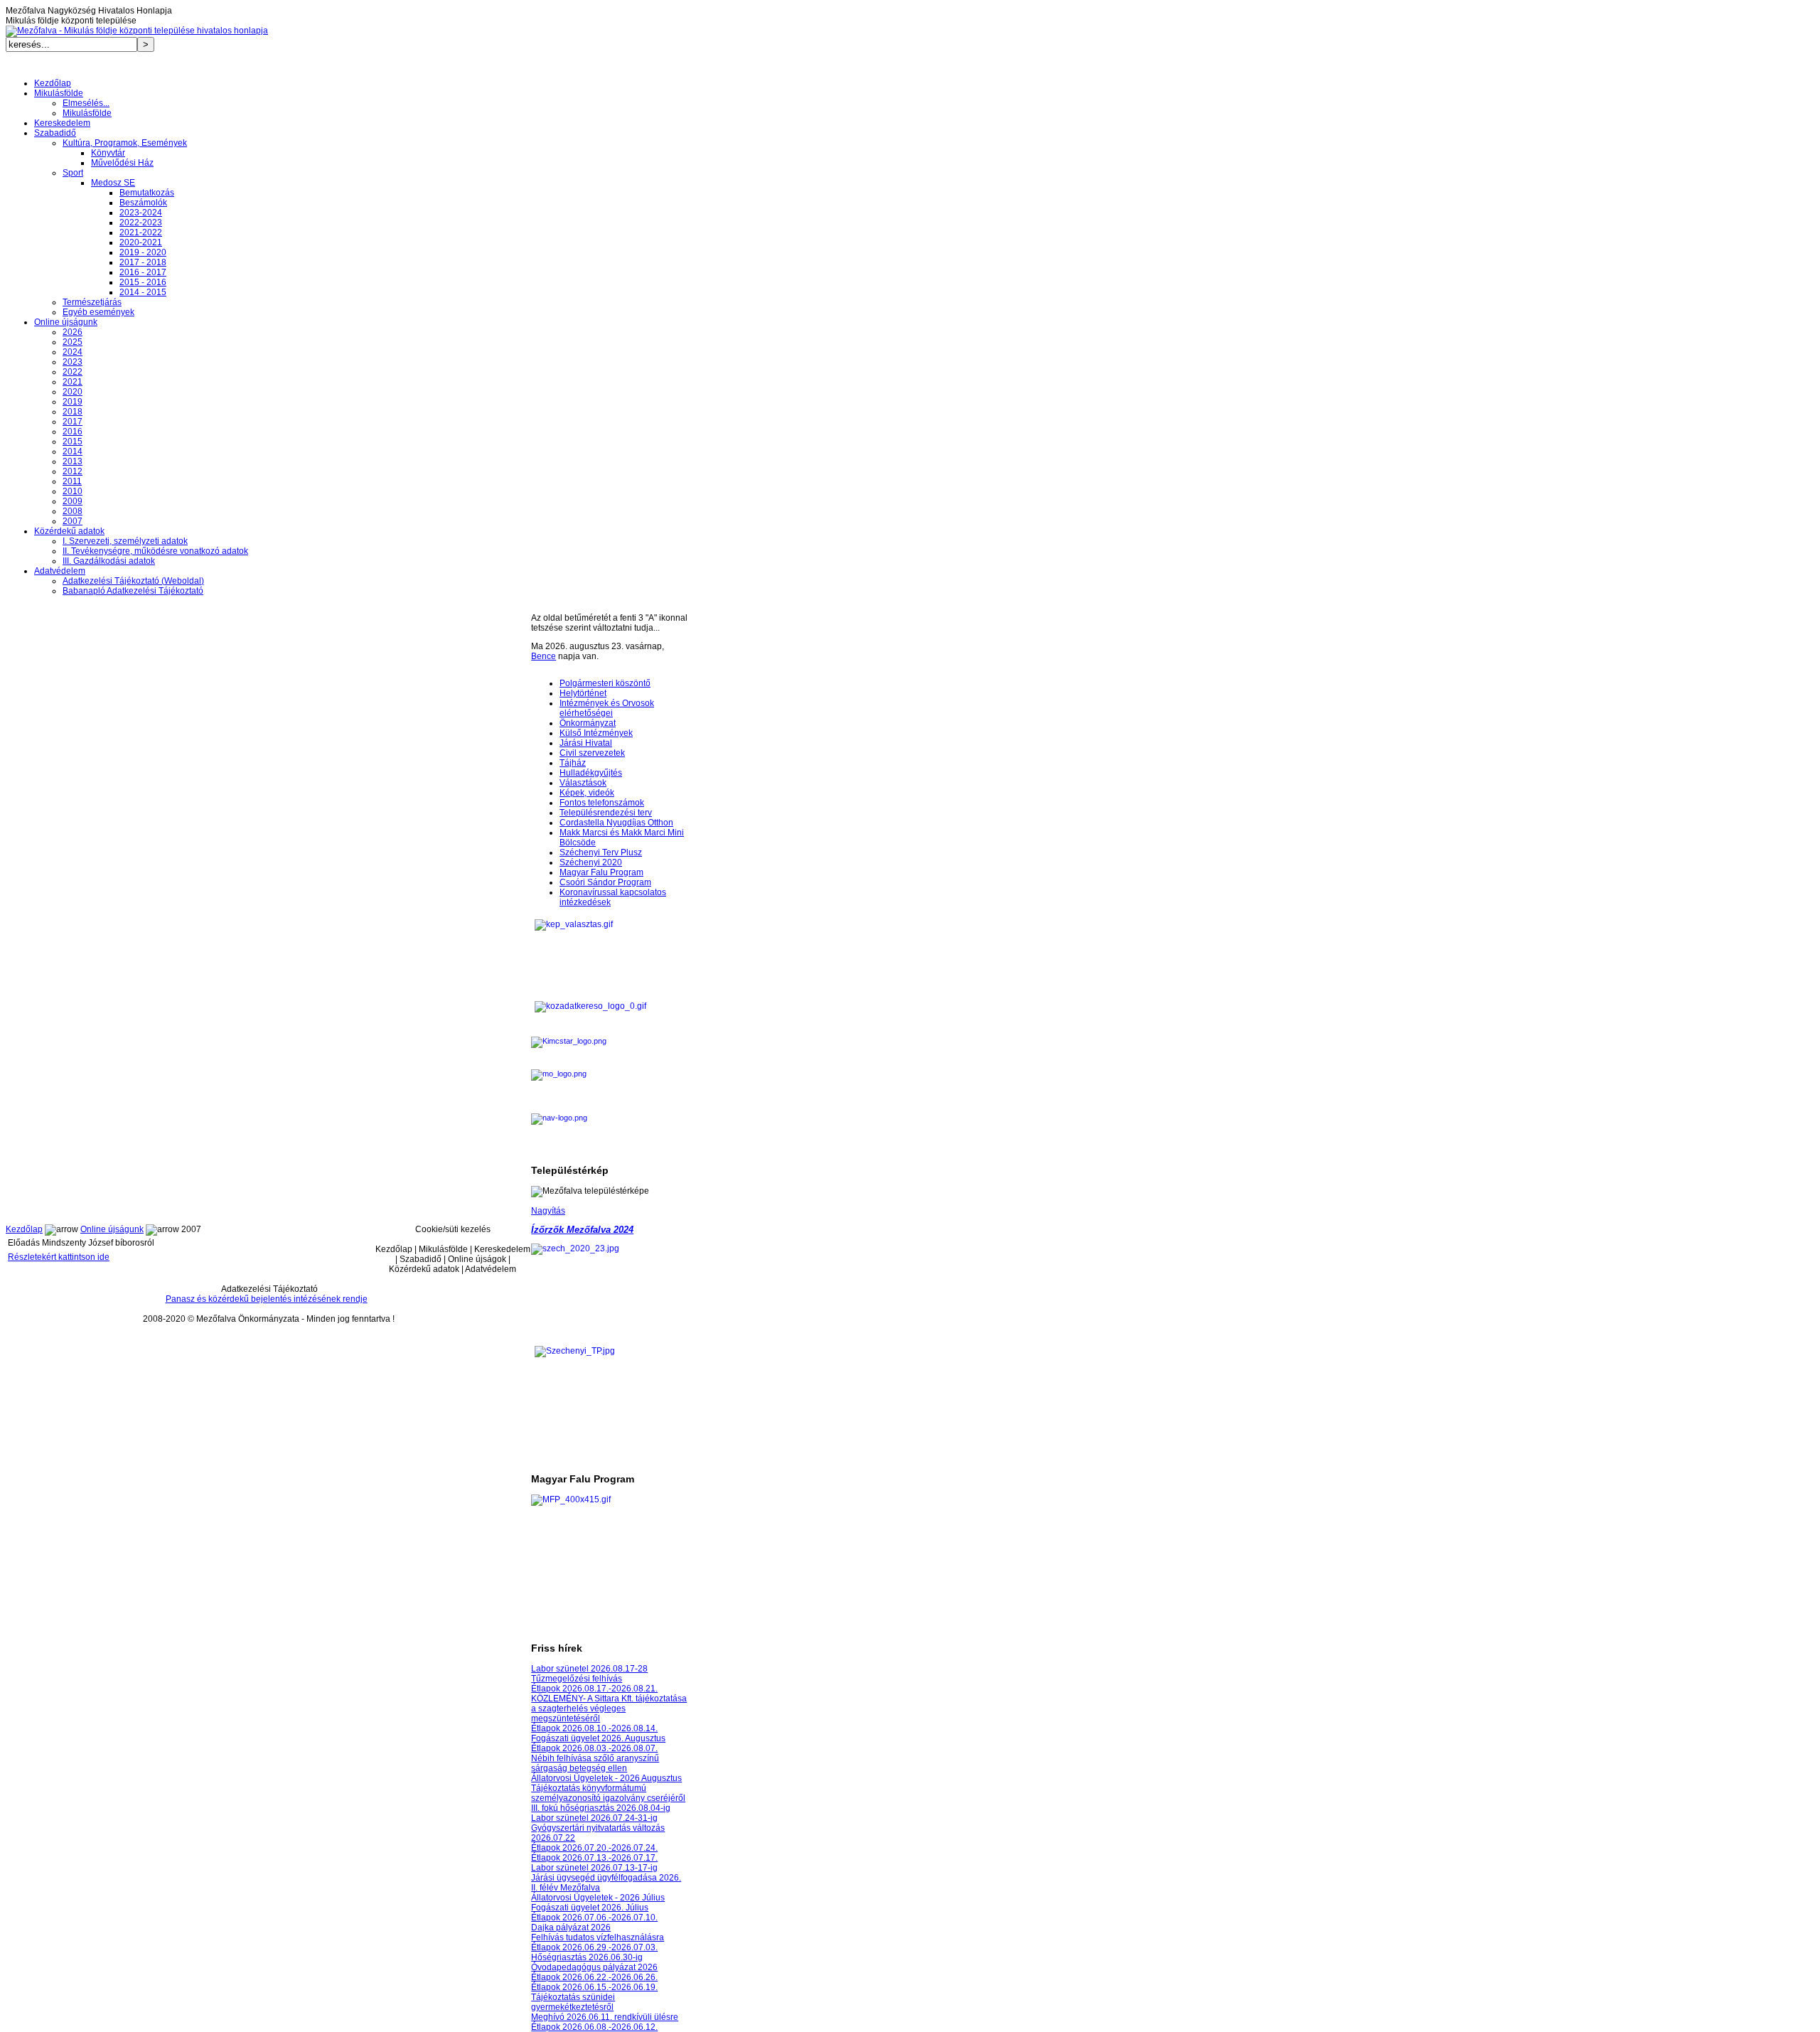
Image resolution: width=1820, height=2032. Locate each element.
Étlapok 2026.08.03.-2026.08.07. (594, 1748)
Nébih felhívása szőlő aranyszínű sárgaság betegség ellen (595, 1763)
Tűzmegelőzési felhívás (577, 1679)
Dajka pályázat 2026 (571, 1927)
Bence (544, 656)
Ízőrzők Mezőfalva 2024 (582, 1230)
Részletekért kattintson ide (59, 1257)
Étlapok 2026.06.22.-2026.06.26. (594, 1977)
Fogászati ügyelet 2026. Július (590, 1908)
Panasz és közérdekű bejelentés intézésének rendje (267, 1299)
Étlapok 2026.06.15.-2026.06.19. (594, 1987)
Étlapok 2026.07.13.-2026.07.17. (594, 1858)
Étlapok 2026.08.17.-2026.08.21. (594, 1689)
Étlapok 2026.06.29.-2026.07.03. (594, 1947)
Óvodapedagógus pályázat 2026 (594, 1967)
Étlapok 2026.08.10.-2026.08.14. (594, 1728)
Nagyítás (548, 1211)
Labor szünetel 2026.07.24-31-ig (594, 1818)
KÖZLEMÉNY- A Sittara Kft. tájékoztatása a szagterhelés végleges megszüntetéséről (609, 1709)
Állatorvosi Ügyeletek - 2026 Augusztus (606, 1778)
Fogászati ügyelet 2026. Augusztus (598, 1738)
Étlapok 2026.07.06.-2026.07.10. (594, 1918)
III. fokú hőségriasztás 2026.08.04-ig (601, 1808)
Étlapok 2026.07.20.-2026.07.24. (594, 1848)
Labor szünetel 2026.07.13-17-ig (594, 1868)
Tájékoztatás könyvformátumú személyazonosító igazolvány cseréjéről (608, 1793)
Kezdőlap (24, 1229)
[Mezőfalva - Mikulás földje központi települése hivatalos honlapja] (137, 31)
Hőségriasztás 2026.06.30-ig (587, 1957)
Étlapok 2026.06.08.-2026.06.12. (594, 2027)
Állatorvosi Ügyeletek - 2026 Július (598, 1898)
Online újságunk (112, 1229)
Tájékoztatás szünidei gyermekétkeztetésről (573, 2002)
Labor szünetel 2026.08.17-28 (589, 1669)
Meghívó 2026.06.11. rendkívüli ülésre (605, 2017)
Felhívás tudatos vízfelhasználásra (598, 1937)
